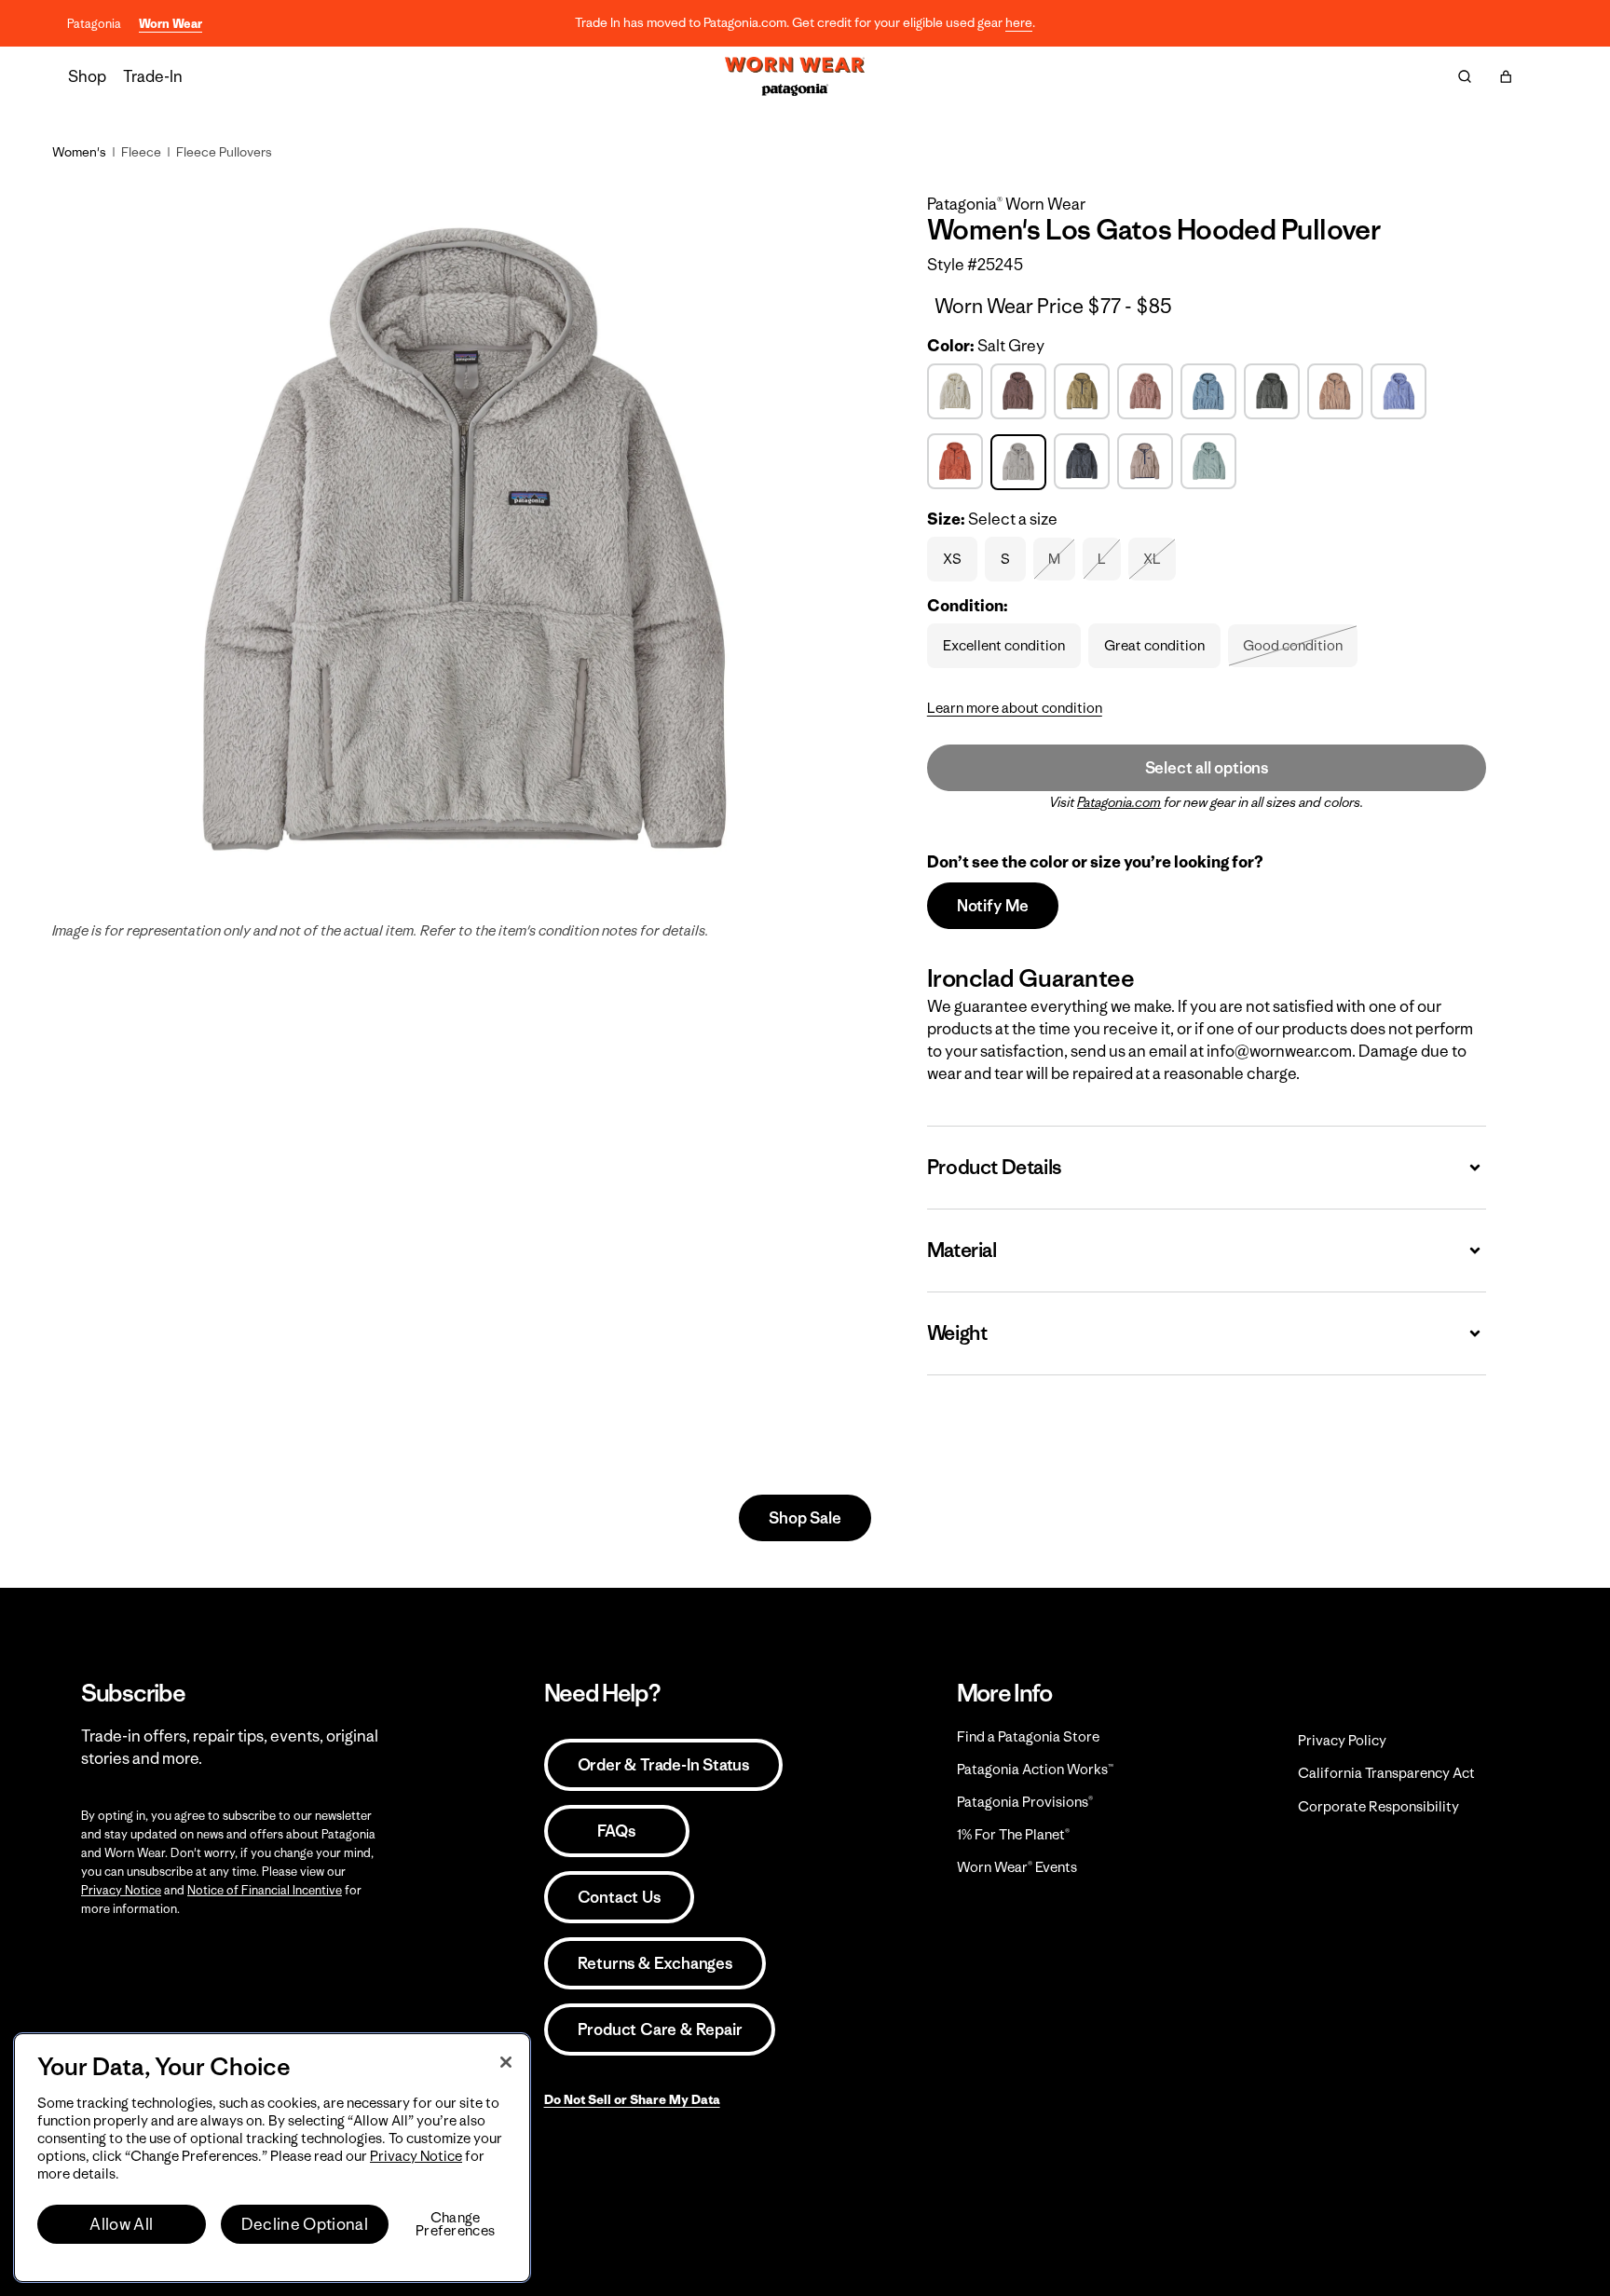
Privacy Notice (121, 1890)
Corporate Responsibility (1378, 1806)
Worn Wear (171, 24)
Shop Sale (805, 1518)
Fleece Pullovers (224, 152)
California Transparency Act (1386, 1773)
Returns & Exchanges (655, 1963)
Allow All (121, 2224)
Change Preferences (455, 2224)
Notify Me (993, 906)
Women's (79, 152)
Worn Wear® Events (1017, 1867)
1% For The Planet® (1013, 1834)
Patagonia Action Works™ (1035, 1769)
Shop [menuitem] (87, 76)
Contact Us (619, 1897)
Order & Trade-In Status (663, 1765)
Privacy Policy (1342, 1740)
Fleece (141, 152)
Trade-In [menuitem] (153, 76)
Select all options (1207, 768)
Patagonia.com (1119, 802)
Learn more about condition (1015, 708)
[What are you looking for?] (1465, 76)
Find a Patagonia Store (1028, 1736)
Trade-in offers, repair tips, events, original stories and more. (230, 1747)
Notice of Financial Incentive (265, 1890)
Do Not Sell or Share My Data (632, 2099)
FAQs (616, 1831)
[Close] (506, 2062)
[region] (272, 2158)
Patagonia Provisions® (1025, 1802)
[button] (1506, 76)
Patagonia (94, 24)
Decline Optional (305, 2224)
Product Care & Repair (660, 2029)
